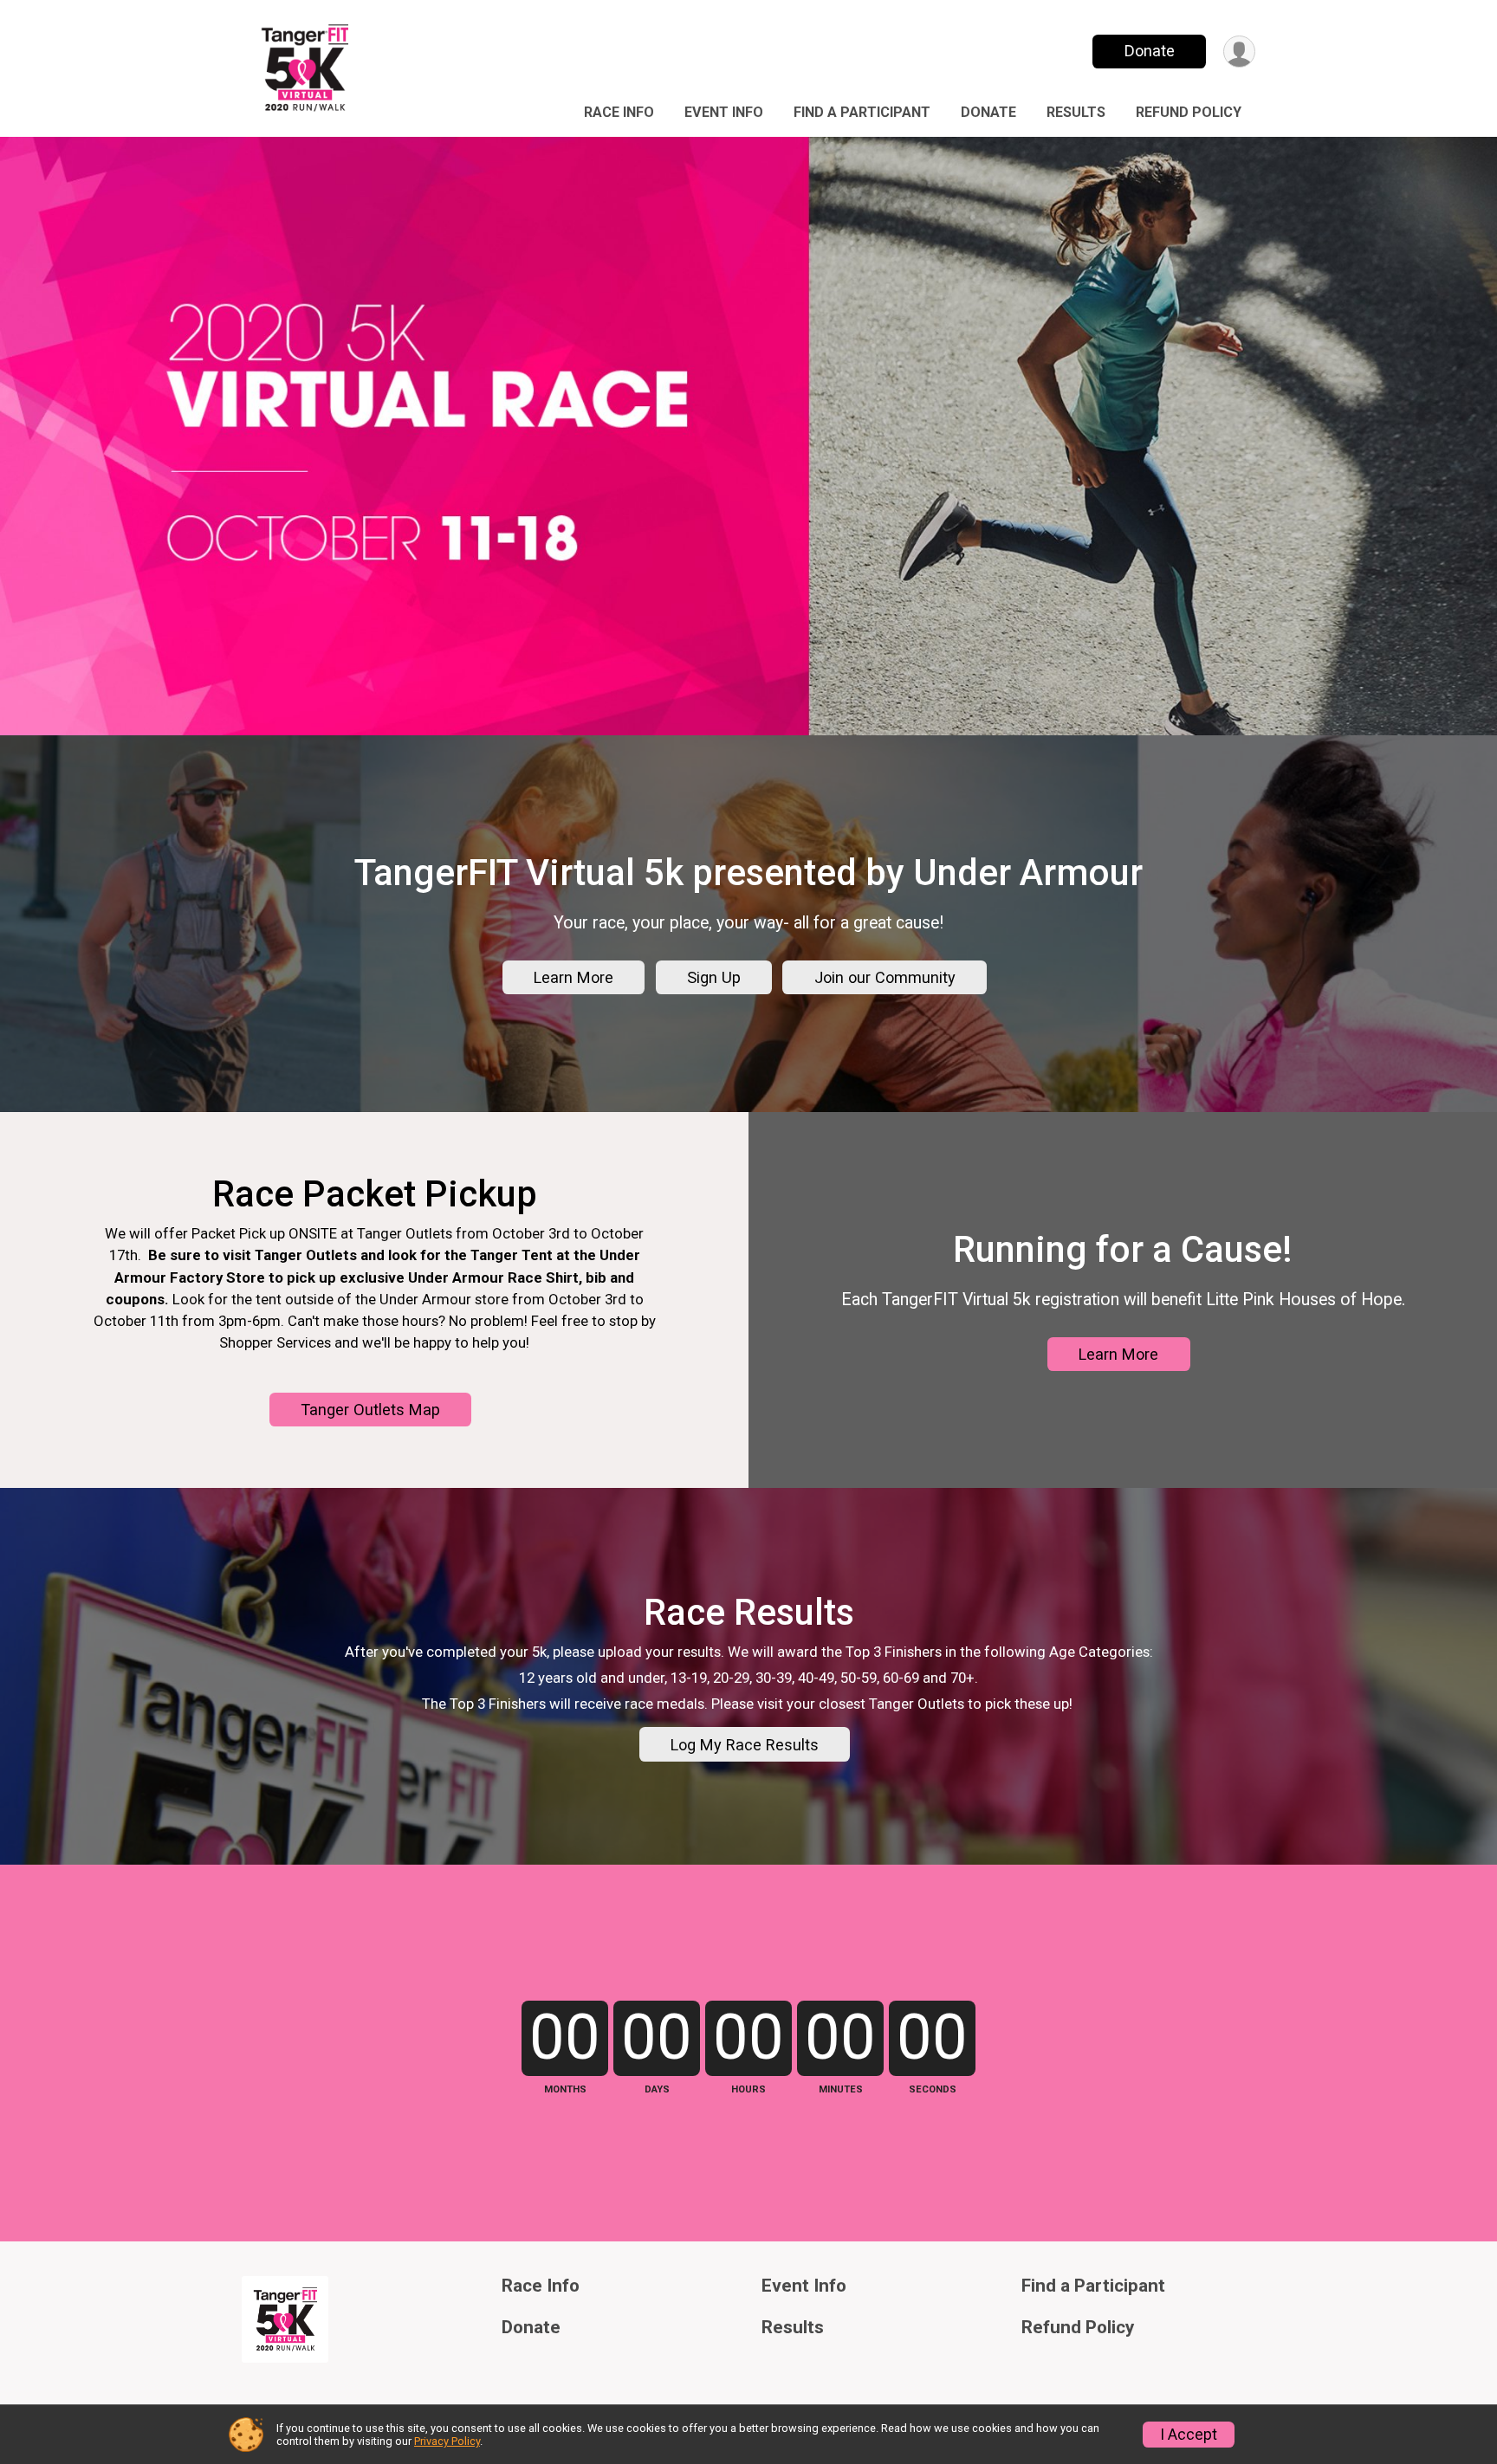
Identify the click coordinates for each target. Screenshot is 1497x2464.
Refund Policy (1189, 112)
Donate (1150, 51)
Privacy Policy (447, 2441)
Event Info (724, 112)
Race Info (619, 112)
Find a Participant (862, 112)
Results (1076, 112)
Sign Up (714, 977)
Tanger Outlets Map (370, 1410)
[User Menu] (1239, 52)
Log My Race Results (745, 1745)
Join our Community (885, 977)
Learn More (574, 977)
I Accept (1189, 2435)
